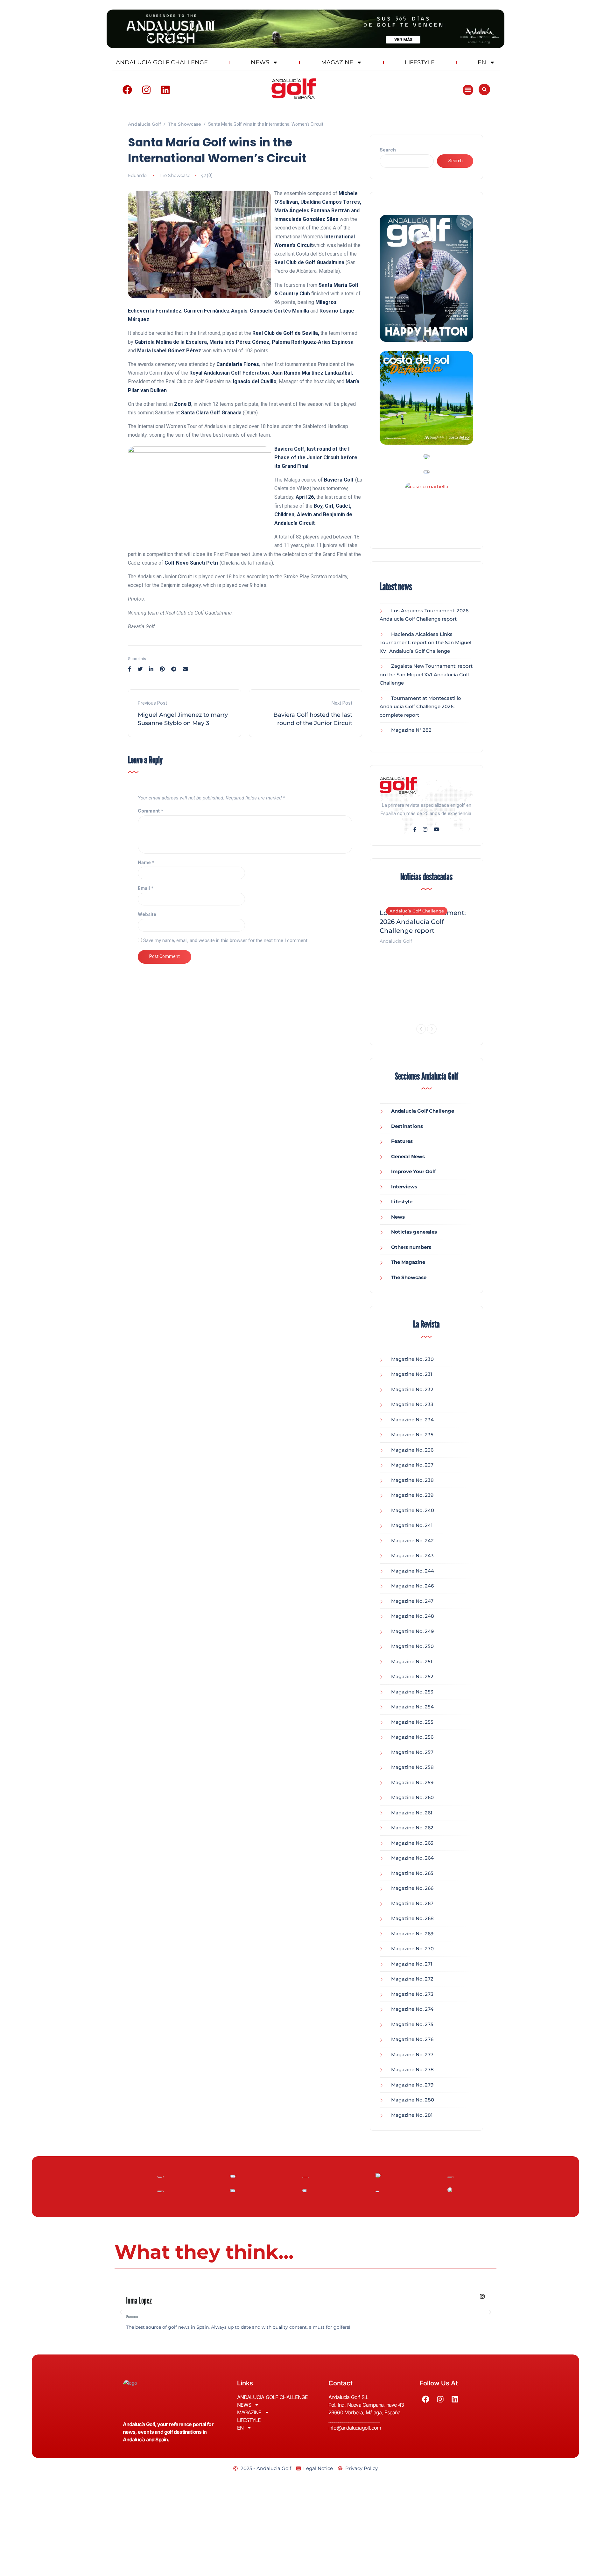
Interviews (404, 1187)
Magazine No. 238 (412, 1480)
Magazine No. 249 (412, 1631)
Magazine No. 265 (412, 1873)
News (398, 1217)
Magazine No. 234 (412, 1420)
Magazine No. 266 (412, 1888)
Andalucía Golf (396, 941)
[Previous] (421, 1029)
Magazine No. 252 (412, 1676)
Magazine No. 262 (412, 1828)
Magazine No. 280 (413, 2100)
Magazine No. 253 (412, 1692)
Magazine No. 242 (412, 1541)
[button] (468, 90)
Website (147, 914)
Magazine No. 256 (412, 1737)
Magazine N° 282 (411, 730)
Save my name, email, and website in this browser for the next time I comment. (226, 940)
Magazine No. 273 (412, 1994)
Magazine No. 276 (412, 2039)
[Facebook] (127, 90)
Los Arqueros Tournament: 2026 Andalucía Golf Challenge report (423, 922)
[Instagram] (146, 90)
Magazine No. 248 (413, 1616)
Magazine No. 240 (413, 1510)
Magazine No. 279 (412, 2085)
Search (388, 150)
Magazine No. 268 (412, 1918)
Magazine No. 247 (412, 1601)
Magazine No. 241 (412, 1525)
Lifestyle (402, 1202)
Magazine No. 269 (412, 1934)
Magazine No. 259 (412, 1782)
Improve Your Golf (414, 1171)
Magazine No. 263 (412, 1843)
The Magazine (408, 1262)
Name (146, 862)
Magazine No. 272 (412, 1979)
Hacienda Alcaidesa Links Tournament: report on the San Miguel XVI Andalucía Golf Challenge (425, 643)
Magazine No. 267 (412, 1903)
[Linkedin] (165, 90)
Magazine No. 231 (412, 1374)
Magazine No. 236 (412, 1450)
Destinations (407, 1126)
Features (402, 1141)
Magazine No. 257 (412, 1752)
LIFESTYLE (420, 62)
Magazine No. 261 (412, 1813)
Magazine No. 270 (412, 1949)
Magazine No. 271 (412, 1964)
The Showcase (175, 175)
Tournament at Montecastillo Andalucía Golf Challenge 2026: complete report (420, 707)
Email (146, 888)
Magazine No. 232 (412, 1389)
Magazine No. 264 (412, 1858)
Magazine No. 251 (412, 1661)
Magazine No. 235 (412, 1435)
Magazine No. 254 (412, 1707)
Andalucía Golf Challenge (417, 911)
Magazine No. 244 (413, 1571)
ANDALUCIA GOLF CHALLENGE (162, 62)
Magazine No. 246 (412, 1586)
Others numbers (411, 1247)
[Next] (432, 1029)
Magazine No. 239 (412, 1495)
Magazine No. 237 (412, 1465)
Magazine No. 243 (412, 1555)
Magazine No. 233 (412, 1404)
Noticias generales (414, 1232)
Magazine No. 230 (412, 1359)
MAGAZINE (337, 62)
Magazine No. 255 (412, 1722)
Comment (151, 811)
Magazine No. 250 (412, 1646)
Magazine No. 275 (412, 2024)
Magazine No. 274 (412, 2009)
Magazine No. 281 (412, 2115)
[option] (426, 923)
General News (408, 1156)
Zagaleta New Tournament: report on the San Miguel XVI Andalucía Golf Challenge (426, 674)
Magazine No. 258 (412, 1767)
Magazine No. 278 (412, 2069)
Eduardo (137, 175)
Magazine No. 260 (412, 1797)
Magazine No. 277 (412, 2055)
